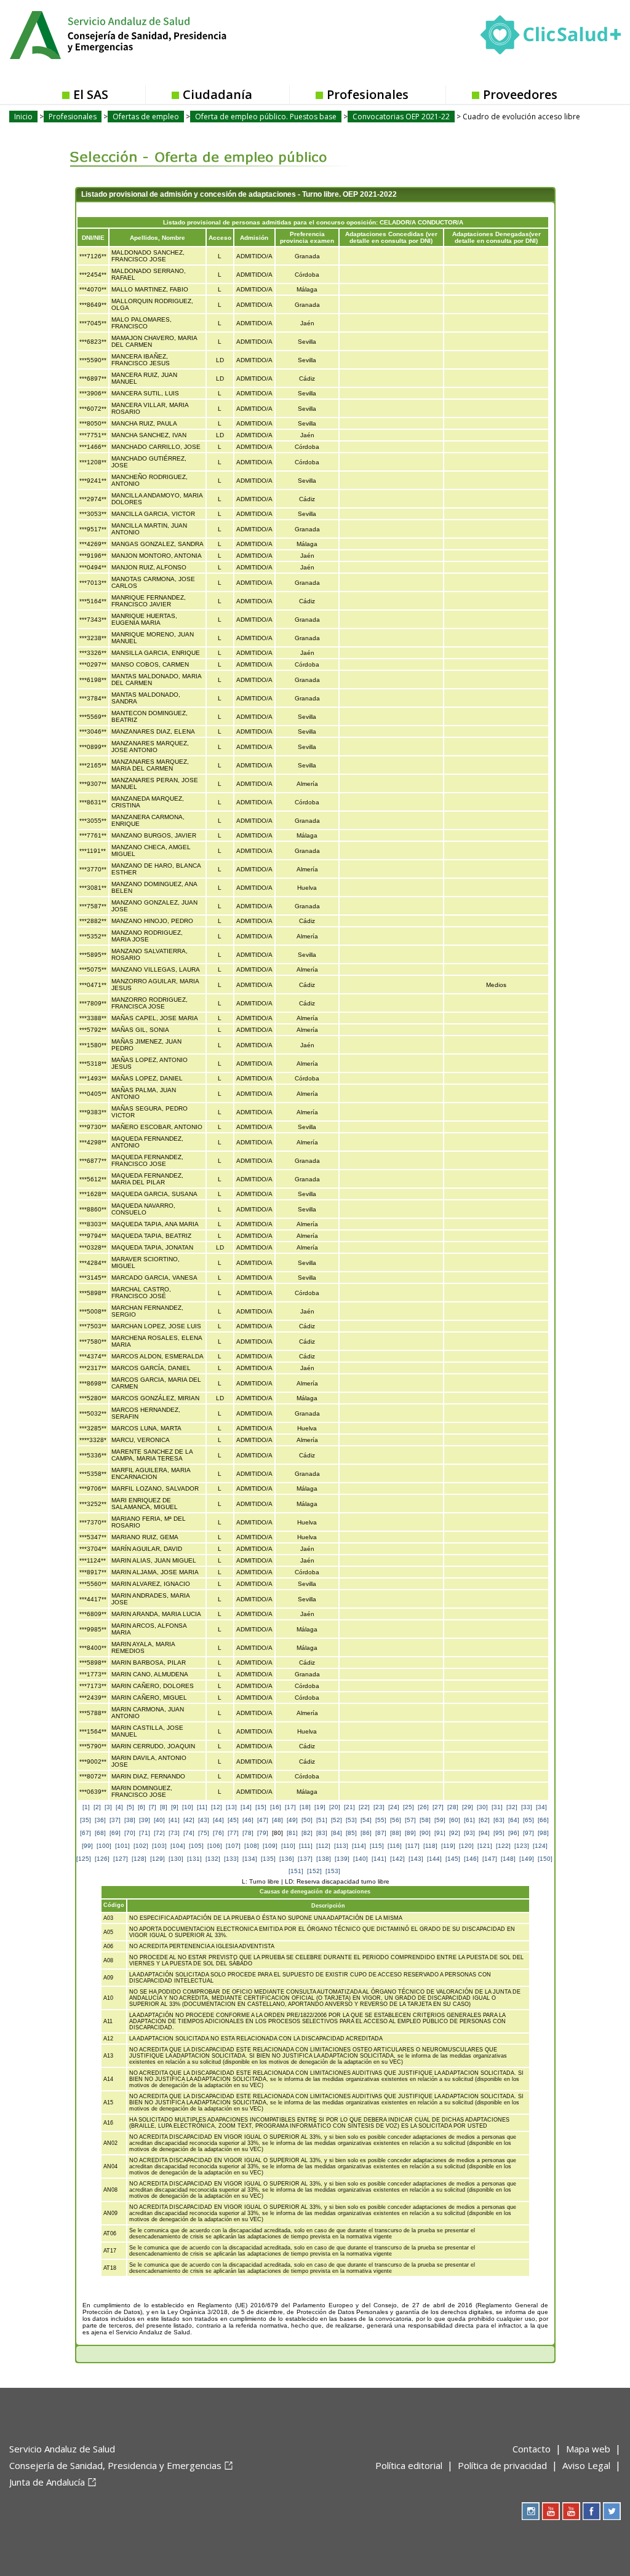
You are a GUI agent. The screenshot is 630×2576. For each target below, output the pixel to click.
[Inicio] (148, 34)
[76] (218, 1833)
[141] (379, 1859)
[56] (396, 1820)
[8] (164, 1807)
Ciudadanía (217, 94)
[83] (322, 1833)
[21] (349, 1807)
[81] (292, 1833)
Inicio (23, 117)
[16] (276, 1807)
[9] (175, 1807)
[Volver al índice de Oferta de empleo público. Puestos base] (200, 148)
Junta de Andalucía (47, 2482)
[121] (485, 1846)
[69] (115, 1833)
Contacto (532, 2449)
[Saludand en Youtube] (571, 2511)
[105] (196, 1846)
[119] (448, 1846)
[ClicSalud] (551, 38)
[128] (139, 1859)
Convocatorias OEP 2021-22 (401, 117)
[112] (323, 1846)
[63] (499, 1820)
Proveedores (520, 94)
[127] (121, 1859)
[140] (361, 1859)
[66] (543, 1820)
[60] (455, 1820)
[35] (86, 1820)
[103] (159, 1846)
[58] (425, 1820)
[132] (213, 1859)
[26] (423, 1807)
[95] (499, 1833)
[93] (469, 1833)
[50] (307, 1820)
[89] (410, 1833)
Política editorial (409, 2465)
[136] (287, 1859)
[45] (233, 1820)
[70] (130, 1833)
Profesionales (368, 94)
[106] (215, 1846)
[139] (342, 1859)
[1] (86, 1807)
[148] (508, 1859)
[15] (261, 1807)
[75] (204, 1833)
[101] (122, 1846)
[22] (364, 1807)
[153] (333, 1871)
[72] (159, 1833)
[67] (86, 1833)
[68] (100, 1833)
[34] (541, 1807)
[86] (366, 1833)
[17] (290, 1807)
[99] (87, 1846)
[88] (396, 1833)
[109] (270, 1846)
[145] (453, 1859)
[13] (231, 1807)
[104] (178, 1846)
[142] (397, 1859)
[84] (337, 1833)
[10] (188, 1807)
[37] (115, 1820)
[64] (514, 1820)
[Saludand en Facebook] (592, 2511)
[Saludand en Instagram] (531, 2511)
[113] (341, 1846)
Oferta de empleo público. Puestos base (266, 117)
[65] (528, 1820)
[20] (335, 1807)
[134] (250, 1859)
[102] (141, 1846)
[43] (204, 1820)
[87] (381, 1833)
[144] (434, 1859)
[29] (468, 1807)
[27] (438, 1807)
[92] (455, 1833)
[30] (482, 1807)
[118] (430, 1846)
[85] (351, 1833)
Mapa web (588, 2449)
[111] (306, 1846)
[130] (176, 1859)
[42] (189, 1820)
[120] (466, 1846)
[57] (410, 1820)
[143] (416, 1859)
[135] (268, 1859)
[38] (130, 1820)
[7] (153, 1807)
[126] (102, 1859)
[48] (277, 1820)
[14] (246, 1807)
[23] (379, 1807)
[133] (231, 1859)
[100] (104, 1846)
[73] (174, 1833)
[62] (484, 1820)
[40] (159, 1820)
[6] (142, 1807)
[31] (497, 1807)
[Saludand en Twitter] (612, 2511)
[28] (453, 1807)
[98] (543, 1833)
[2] (97, 1807)
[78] (248, 1833)
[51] (322, 1820)
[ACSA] (10, 2502)
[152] (314, 1871)
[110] (288, 1846)
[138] (324, 1859)
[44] (218, 1820)
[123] (522, 1846)
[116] (395, 1846)
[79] (263, 1833)
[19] (320, 1807)
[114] (359, 1846)
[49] (292, 1820)
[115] (377, 1846)
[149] (527, 1859)
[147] (490, 1859)
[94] (484, 1833)
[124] (540, 1846)
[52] (337, 1820)
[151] (296, 1871)
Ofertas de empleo (146, 117)
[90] (425, 1833)
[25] (409, 1807)
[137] (305, 1859)
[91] (440, 1833)
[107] (233, 1846)
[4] (119, 1807)
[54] (366, 1820)
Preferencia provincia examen (307, 237)
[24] (394, 1807)
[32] (512, 1807)
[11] (202, 1807)
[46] (248, 1820)
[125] (84, 1859)
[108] (252, 1846)
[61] (469, 1820)
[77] (233, 1833)
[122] (503, 1846)
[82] (307, 1833)
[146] (471, 1859)
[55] (381, 1820)
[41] (174, 1820)
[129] (157, 1859)
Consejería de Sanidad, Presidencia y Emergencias (115, 2465)
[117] (413, 1846)
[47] (263, 1820)
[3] (108, 1807)
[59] (440, 1820)
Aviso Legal (586, 2465)
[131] (194, 1859)
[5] (130, 1807)
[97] (528, 1833)
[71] (145, 1833)
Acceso (220, 238)
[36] (100, 1820)
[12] (217, 1807)
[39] (145, 1820)
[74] (189, 1833)
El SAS (91, 94)
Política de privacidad (502, 2465)
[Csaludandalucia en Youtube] (551, 2511)
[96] (514, 1833)
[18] (305, 1807)
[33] (527, 1807)
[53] (351, 1820)
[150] (545, 1859)
